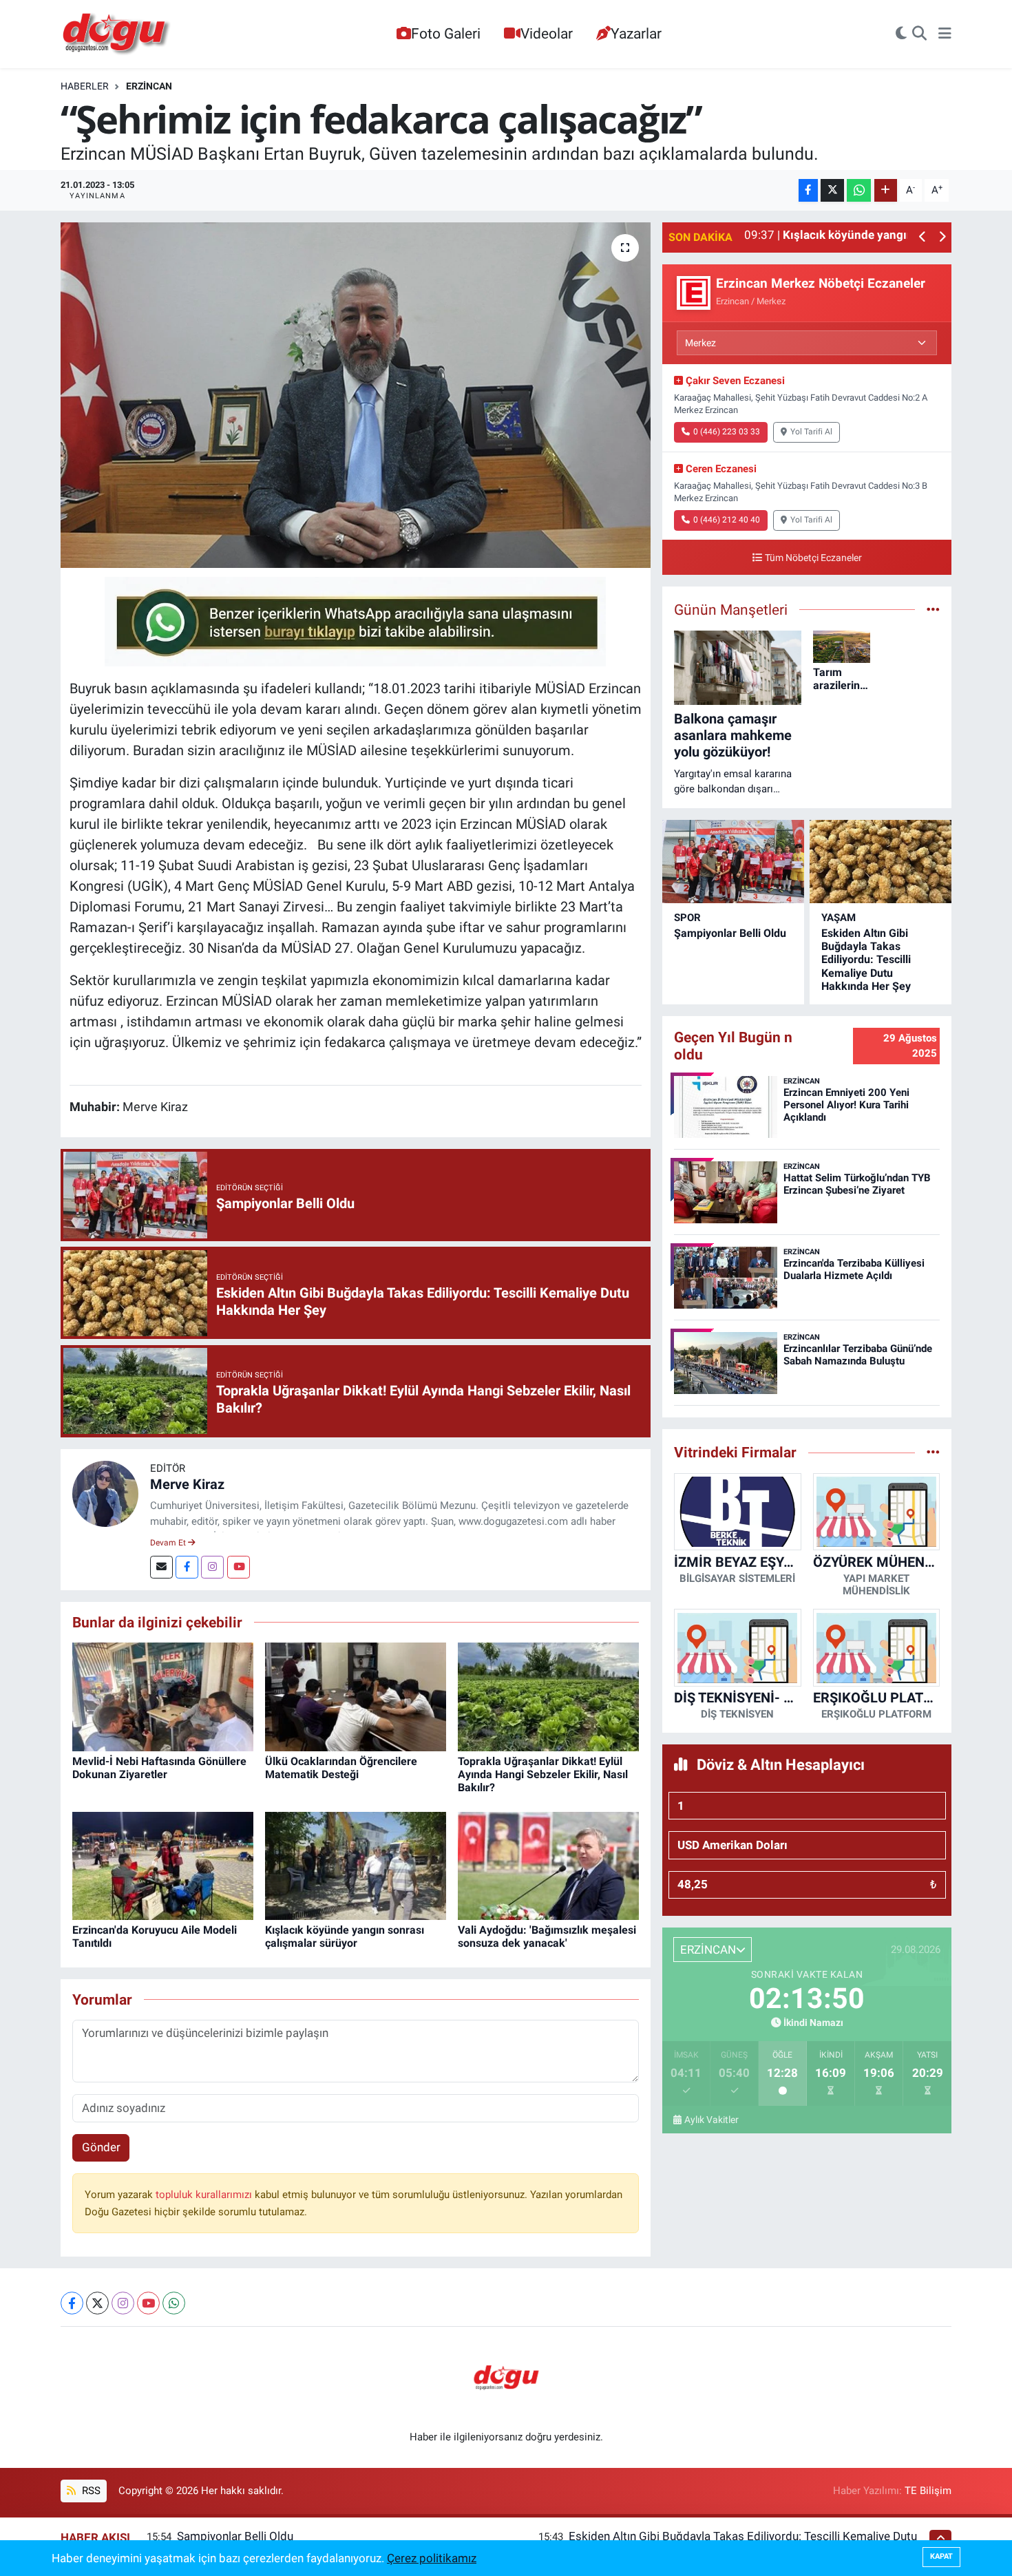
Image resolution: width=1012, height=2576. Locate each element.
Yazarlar (636, 33)
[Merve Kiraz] (105, 1492)
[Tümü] (933, 1452)
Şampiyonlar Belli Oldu (730, 933)
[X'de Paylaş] (832, 190)
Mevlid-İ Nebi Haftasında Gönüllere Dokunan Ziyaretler (159, 1768)
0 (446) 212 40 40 (727, 520)
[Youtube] (239, 1567)
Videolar (547, 33)
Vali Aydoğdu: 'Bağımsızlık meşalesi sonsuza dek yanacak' (547, 1936)
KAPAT (941, 2556)
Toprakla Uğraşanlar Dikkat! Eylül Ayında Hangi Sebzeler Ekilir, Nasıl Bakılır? (543, 1774)
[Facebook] (187, 1567)
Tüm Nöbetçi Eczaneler (813, 558)
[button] (923, 238)
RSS (90, 2491)
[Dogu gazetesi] (117, 34)
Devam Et (169, 1543)
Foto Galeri (446, 33)
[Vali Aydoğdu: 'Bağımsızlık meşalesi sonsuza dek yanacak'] (548, 1865)
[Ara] (919, 34)
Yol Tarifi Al (811, 432)
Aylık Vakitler (711, 2120)
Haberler (85, 86)
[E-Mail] (161, 1567)
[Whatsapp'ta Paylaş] (859, 190)
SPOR (687, 918)
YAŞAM (839, 918)
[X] (97, 2303)
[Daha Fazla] (886, 190)
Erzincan (149, 86)
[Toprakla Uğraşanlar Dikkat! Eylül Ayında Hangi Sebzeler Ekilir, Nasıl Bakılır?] (548, 1696)
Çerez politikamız (432, 2558)
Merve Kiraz (187, 1484)
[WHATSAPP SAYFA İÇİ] (355, 620)
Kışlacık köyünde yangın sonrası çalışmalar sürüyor (345, 1936)
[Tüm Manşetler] (933, 609)
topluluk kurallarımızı (205, 2195)
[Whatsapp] (174, 2303)
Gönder (101, 2147)
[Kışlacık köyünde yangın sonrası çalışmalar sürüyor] (356, 1865)
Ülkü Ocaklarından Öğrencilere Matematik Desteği (341, 1768)
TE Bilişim (928, 2491)
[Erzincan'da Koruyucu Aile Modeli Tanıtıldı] (163, 1865)
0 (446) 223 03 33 (727, 432)
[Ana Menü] (945, 34)
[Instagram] (212, 1567)
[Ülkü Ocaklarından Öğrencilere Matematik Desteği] (356, 1696)
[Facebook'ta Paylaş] (808, 190)
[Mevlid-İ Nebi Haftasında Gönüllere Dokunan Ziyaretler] (163, 1696)
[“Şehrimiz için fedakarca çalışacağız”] (356, 395)
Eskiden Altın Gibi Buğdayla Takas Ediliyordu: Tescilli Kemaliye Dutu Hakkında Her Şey (866, 960)
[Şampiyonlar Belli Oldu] (733, 862)
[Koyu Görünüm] (901, 34)
